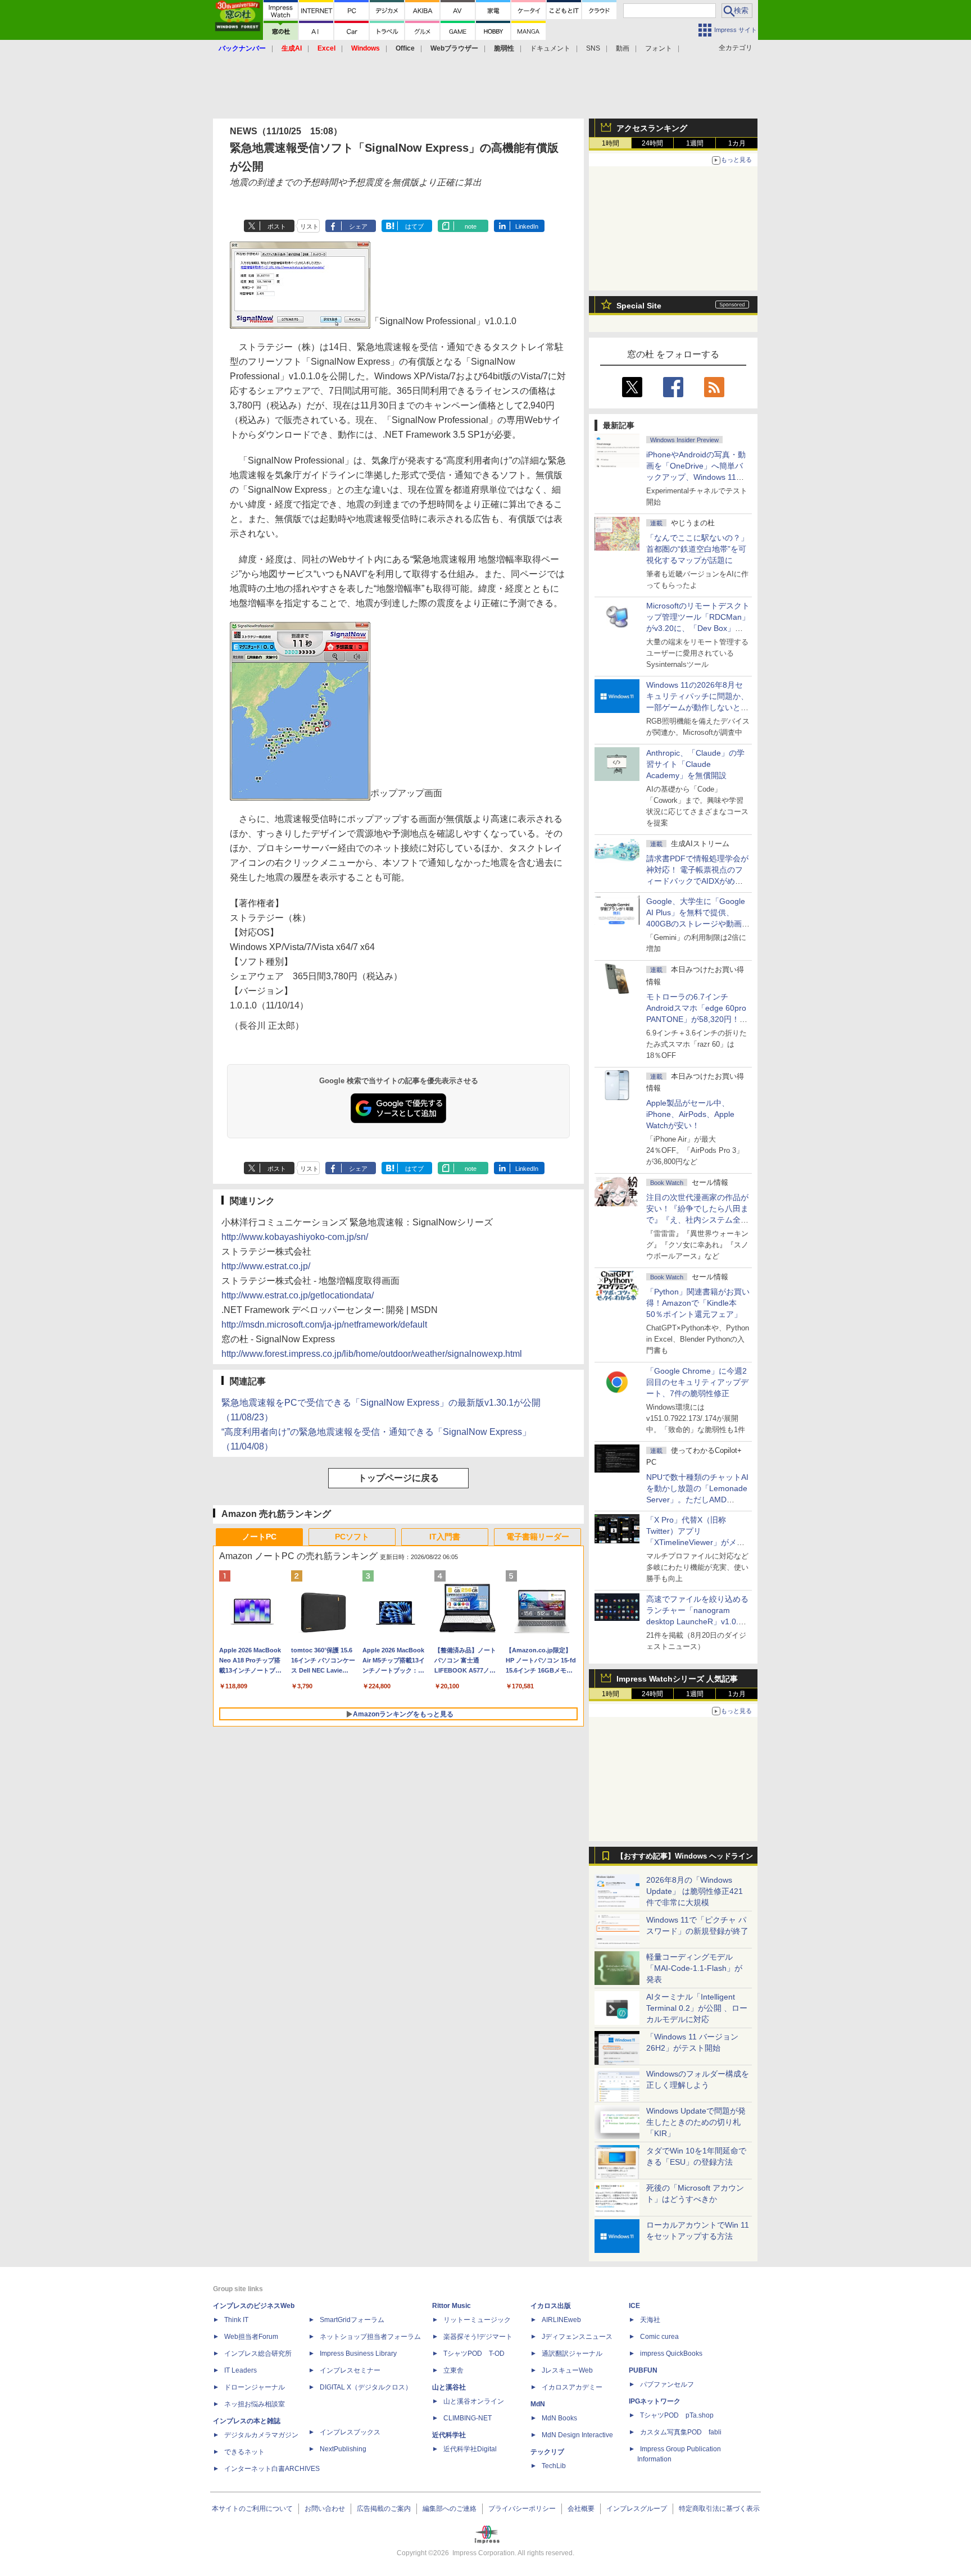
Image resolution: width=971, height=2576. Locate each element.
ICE (634, 2306)
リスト (309, 226)
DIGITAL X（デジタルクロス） (366, 2387)
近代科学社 (449, 2435)
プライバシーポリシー (522, 2509)
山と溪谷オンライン (474, 2401)
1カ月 (737, 143)
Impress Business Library (358, 2354)
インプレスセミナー (350, 2370)
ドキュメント (550, 48)
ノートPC (259, 1537)
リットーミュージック (477, 2320)
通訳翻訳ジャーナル (572, 2354)
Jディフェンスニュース (577, 2337)
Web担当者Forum (251, 2337)
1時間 (611, 143)
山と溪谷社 (449, 2387)
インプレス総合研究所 (258, 2354)
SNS (593, 48)
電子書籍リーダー (538, 1537)
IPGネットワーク (655, 2401)
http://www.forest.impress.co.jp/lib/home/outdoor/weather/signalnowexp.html (372, 1354)
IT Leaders (241, 2370)
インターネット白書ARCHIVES (272, 2469)
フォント (659, 48)
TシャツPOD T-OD (474, 2354)
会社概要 (581, 2509)
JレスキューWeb (567, 2370)
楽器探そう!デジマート (478, 2337)
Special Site (639, 306)
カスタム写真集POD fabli (681, 2432)
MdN (538, 2404)
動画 (623, 48)
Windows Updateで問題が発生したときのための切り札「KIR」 (696, 2122)
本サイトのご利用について (252, 2509)
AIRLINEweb (561, 2320)
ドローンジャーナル (255, 2387)
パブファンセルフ (667, 2384)
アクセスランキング (652, 128)
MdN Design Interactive (577, 2435)
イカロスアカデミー (572, 2387)
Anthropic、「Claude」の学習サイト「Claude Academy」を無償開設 (695, 764)
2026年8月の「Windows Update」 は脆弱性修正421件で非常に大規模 (695, 1891)
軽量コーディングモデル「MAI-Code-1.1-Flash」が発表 (694, 1968)
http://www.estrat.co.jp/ (266, 1266)
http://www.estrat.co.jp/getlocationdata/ (298, 1295)
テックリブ (547, 2452)
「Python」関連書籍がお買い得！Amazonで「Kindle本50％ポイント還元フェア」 (698, 1303)
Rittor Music (452, 2306)
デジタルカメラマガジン (261, 2435)
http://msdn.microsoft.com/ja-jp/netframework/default (324, 1325)
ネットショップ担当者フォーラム (370, 2337)
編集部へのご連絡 (450, 2509)
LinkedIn (527, 226)
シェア (358, 226)
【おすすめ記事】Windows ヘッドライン (685, 1856)
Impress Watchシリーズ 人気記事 (677, 1679)
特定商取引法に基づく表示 (719, 2509)
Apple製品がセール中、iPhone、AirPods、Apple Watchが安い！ (690, 1114)
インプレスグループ (637, 2509)
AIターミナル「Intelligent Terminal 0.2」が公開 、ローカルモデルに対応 (697, 2008)
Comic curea (659, 2337)
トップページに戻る (398, 1478)
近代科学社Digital (470, 2449)
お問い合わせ (325, 2509)
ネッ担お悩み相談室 (255, 2404)
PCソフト (352, 1537)
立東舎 (453, 2370)
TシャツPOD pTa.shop (677, 2415)
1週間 (695, 143)
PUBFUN (643, 2370)
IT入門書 (445, 1537)
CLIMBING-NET (468, 2418)
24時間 (652, 143)
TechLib (554, 2466)
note (471, 226)
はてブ (414, 226)
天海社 (650, 2320)
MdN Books (559, 2418)
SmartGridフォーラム (352, 2320)
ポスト (277, 226)
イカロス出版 (551, 2306)
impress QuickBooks (671, 2354)
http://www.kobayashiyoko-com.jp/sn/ (295, 1237)
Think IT (236, 2320)
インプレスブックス (350, 2432)
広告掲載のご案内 (384, 2509)
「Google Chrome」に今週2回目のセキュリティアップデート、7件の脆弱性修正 (697, 1382)
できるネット (244, 2452)
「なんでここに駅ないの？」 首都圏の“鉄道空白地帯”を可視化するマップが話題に (701, 549)
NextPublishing (343, 2449)
